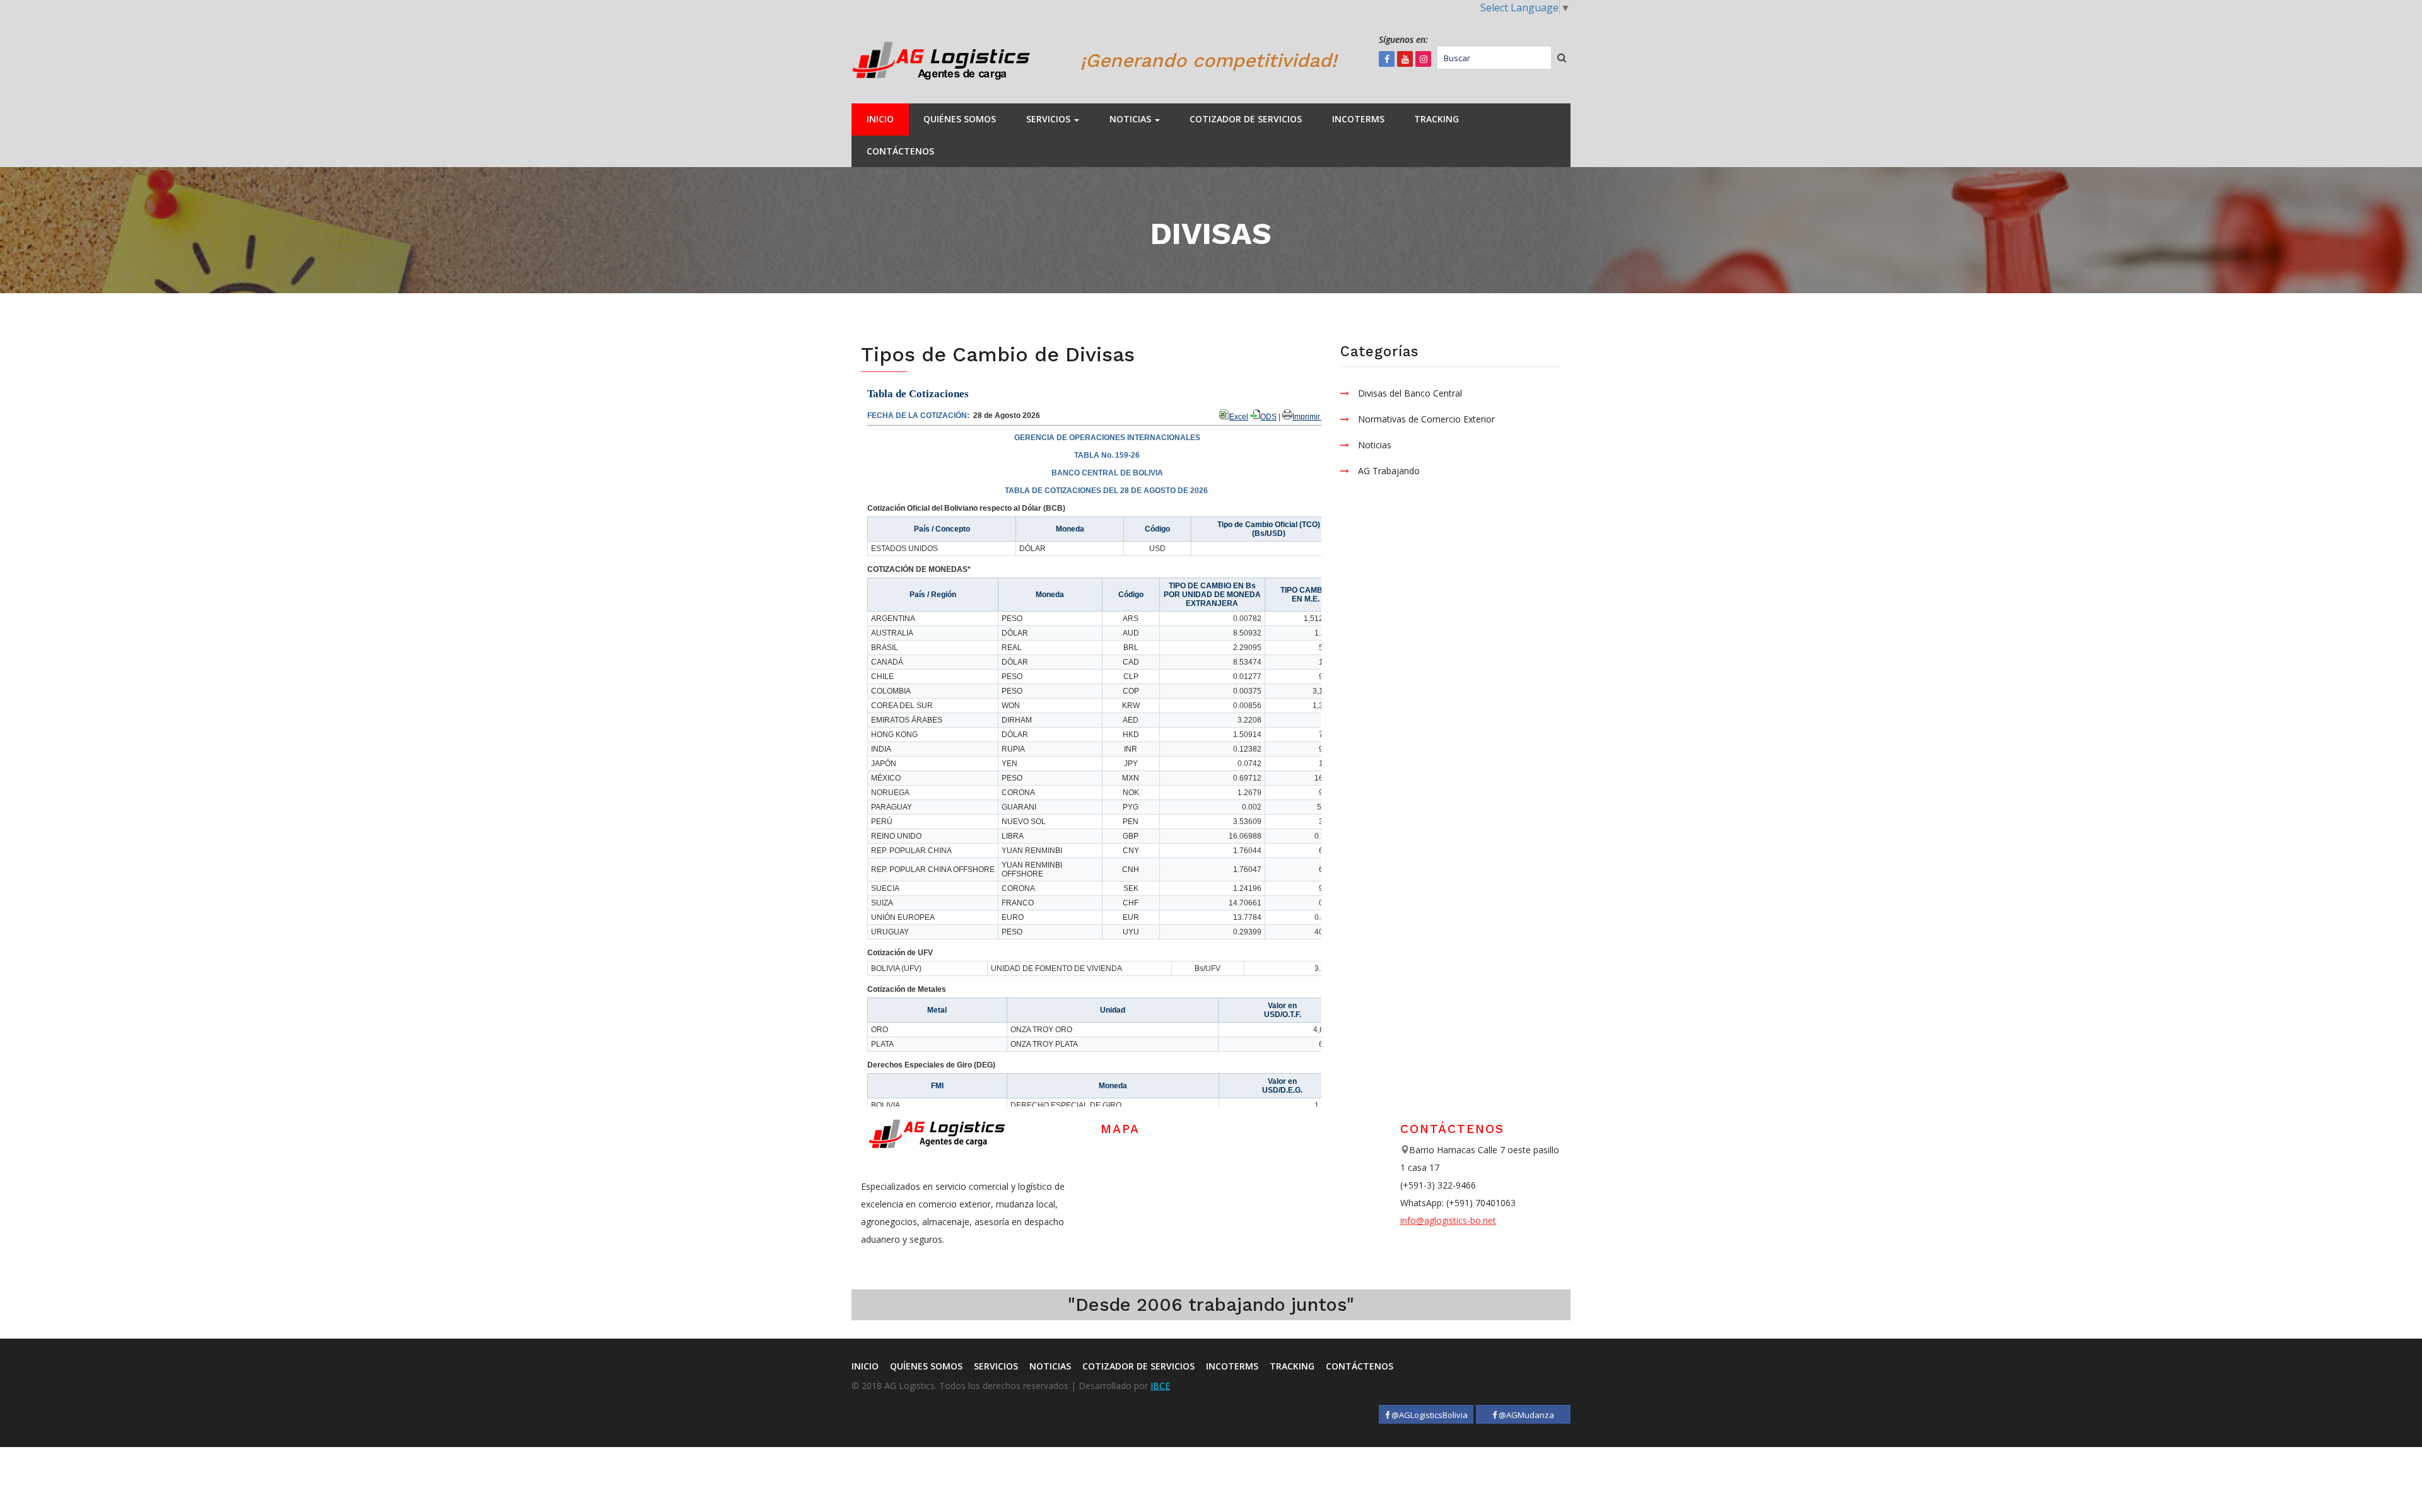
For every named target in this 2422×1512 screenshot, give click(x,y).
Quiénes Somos (960, 119)
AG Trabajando (1389, 471)
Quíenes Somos (926, 1366)
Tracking (1436, 119)
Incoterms (1358, 119)
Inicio (880, 119)
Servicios (1050, 119)
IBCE (1160, 1386)
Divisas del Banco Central (1410, 393)
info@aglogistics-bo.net (1448, 1220)
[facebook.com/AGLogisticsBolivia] (1387, 59)
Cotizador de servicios (1138, 1366)
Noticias (1132, 119)
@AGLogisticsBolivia (1429, 1415)
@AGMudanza (1525, 1415)
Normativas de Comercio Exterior (1426, 419)
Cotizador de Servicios (1246, 119)
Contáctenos (900, 151)
